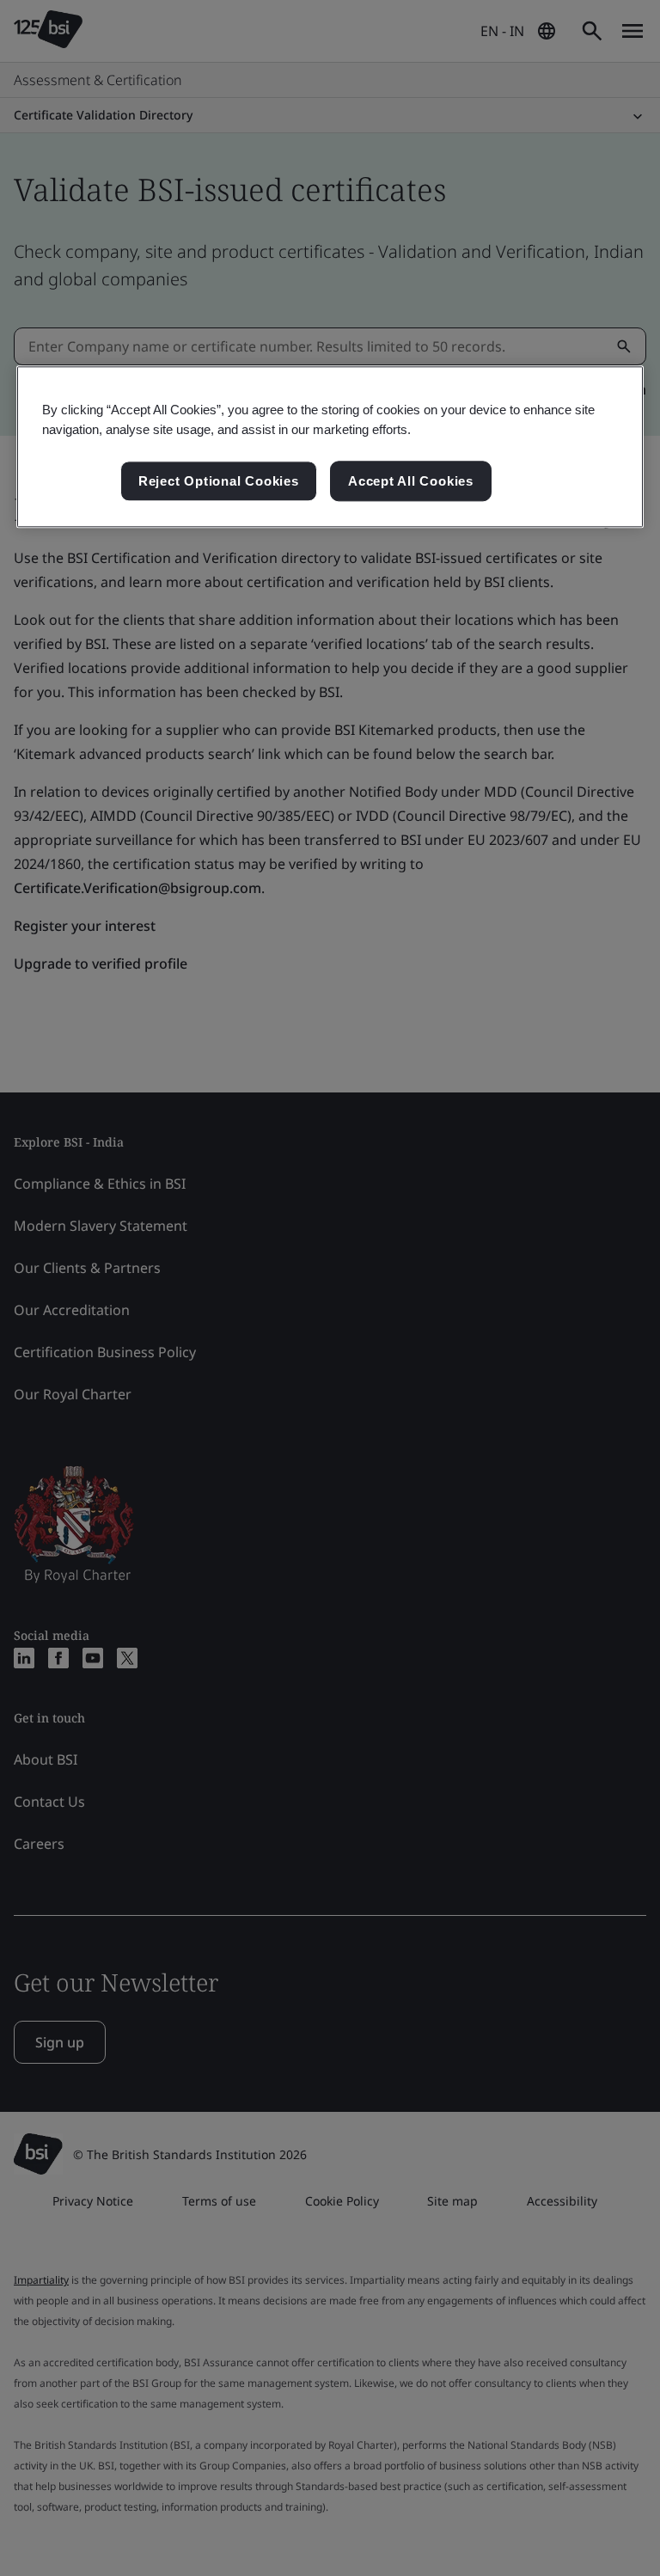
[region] (330, 447)
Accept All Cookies (411, 481)
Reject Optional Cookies (219, 481)
